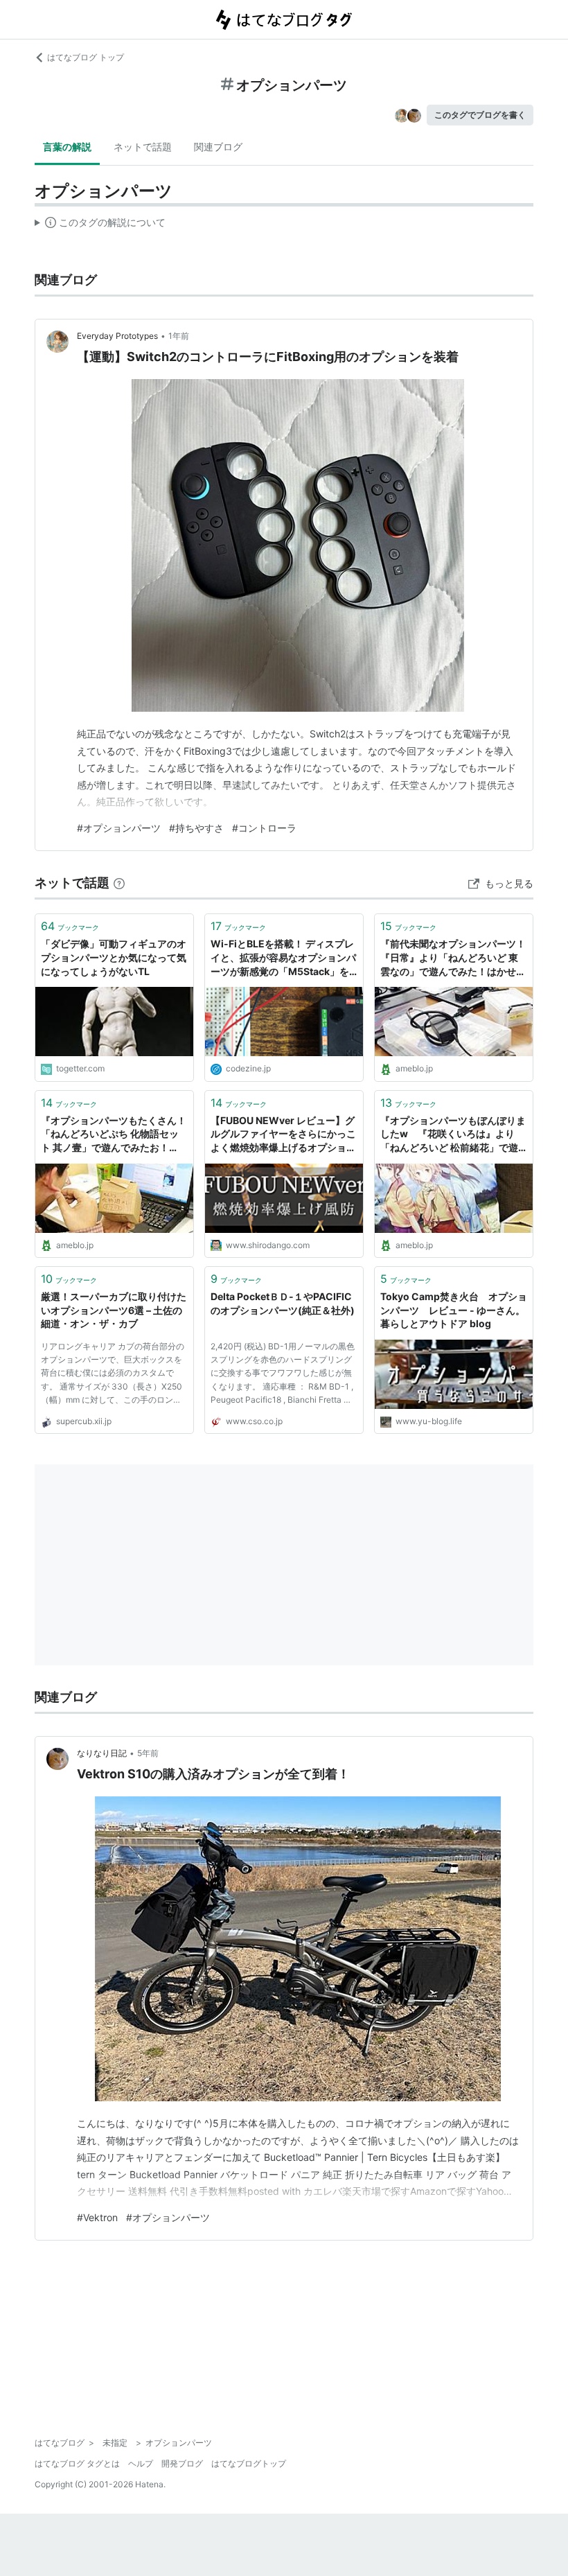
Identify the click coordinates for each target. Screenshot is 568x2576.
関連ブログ (218, 147)
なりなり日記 (102, 1753)
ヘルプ (141, 2463)
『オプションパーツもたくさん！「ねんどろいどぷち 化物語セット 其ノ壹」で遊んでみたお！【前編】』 (114, 1135)
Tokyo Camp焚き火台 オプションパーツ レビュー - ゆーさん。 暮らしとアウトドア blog (454, 1310)
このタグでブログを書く (480, 115)
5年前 (148, 1753)
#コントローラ (264, 828)
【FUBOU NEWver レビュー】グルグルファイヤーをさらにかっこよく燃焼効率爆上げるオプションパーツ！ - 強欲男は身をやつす (283, 1135)
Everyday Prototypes (117, 336)
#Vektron (97, 2217)
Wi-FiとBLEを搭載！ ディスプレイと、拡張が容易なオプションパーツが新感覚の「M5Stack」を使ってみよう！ (283, 958)
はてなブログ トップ (86, 57)
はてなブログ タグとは (77, 2463)
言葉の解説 (67, 147)
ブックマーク (70, 926)
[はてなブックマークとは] (119, 883)
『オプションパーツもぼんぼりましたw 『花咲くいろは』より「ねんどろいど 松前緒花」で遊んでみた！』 (453, 1135)
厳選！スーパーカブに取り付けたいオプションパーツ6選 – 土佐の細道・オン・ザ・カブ (114, 1310)
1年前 (179, 336)
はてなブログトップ (249, 2463)
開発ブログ (182, 2463)
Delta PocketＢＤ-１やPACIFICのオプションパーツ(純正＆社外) (283, 1303)
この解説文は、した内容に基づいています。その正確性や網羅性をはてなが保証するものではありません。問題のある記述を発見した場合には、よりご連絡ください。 (100, 225)
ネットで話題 (143, 147)
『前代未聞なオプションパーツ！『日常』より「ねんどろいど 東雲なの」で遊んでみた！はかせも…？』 (453, 958)
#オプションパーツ (119, 828)
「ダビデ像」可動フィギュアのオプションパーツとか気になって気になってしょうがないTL (114, 957)
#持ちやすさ (196, 828)
